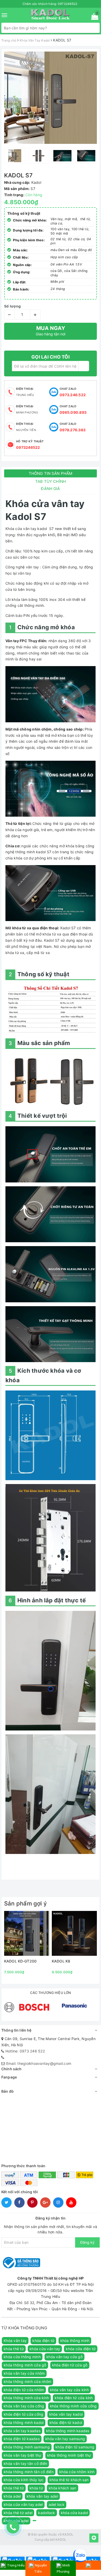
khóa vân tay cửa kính (69, 2390)
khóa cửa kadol (74, 2513)
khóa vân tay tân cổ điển (25, 2463)
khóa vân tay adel (42, 2496)
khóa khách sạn (63, 2488)
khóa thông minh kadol (24, 2422)
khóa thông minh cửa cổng (73, 2406)
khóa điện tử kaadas (22, 2439)
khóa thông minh (75, 2341)
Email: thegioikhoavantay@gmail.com (39, 2063)
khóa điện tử (43, 2341)
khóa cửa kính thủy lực (24, 2480)
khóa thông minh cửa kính (26, 2398)
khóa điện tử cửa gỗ (70, 2365)
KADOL (61, 2540)
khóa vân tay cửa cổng (24, 2406)
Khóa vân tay (15, 2341)
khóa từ (36, 2488)
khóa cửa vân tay (45, 2349)
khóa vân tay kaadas (22, 2431)
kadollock (46, 2513)
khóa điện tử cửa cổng (23, 2414)
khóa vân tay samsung (65, 2439)
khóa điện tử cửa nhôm (24, 2390)
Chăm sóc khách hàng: (50, 4)
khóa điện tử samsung (75, 2447)
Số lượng (12, 306)
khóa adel (12, 2496)
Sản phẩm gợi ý (25, 1903)
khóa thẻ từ (14, 2349)
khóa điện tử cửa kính (74, 2398)
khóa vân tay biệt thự (22, 2455)
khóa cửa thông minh (22, 2357)
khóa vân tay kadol (66, 2414)
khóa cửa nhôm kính (77, 2472)
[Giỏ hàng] (93, 17)
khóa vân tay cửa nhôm (24, 2373)
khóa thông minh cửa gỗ (25, 2365)
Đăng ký (87, 2242)
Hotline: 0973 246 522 (25, 2051)
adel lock (57, 2504)
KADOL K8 (61, 1961)
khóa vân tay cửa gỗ (64, 2357)
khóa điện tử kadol (66, 2422)
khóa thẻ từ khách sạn (69, 2480)
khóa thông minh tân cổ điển (29, 2472)
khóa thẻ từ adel (18, 2513)
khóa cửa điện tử (81, 2349)
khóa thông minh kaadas (68, 2431)
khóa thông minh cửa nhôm (27, 2382)
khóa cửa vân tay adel (23, 2504)
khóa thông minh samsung (27, 2447)
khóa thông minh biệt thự (69, 2455)
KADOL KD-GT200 (20, 1961)
